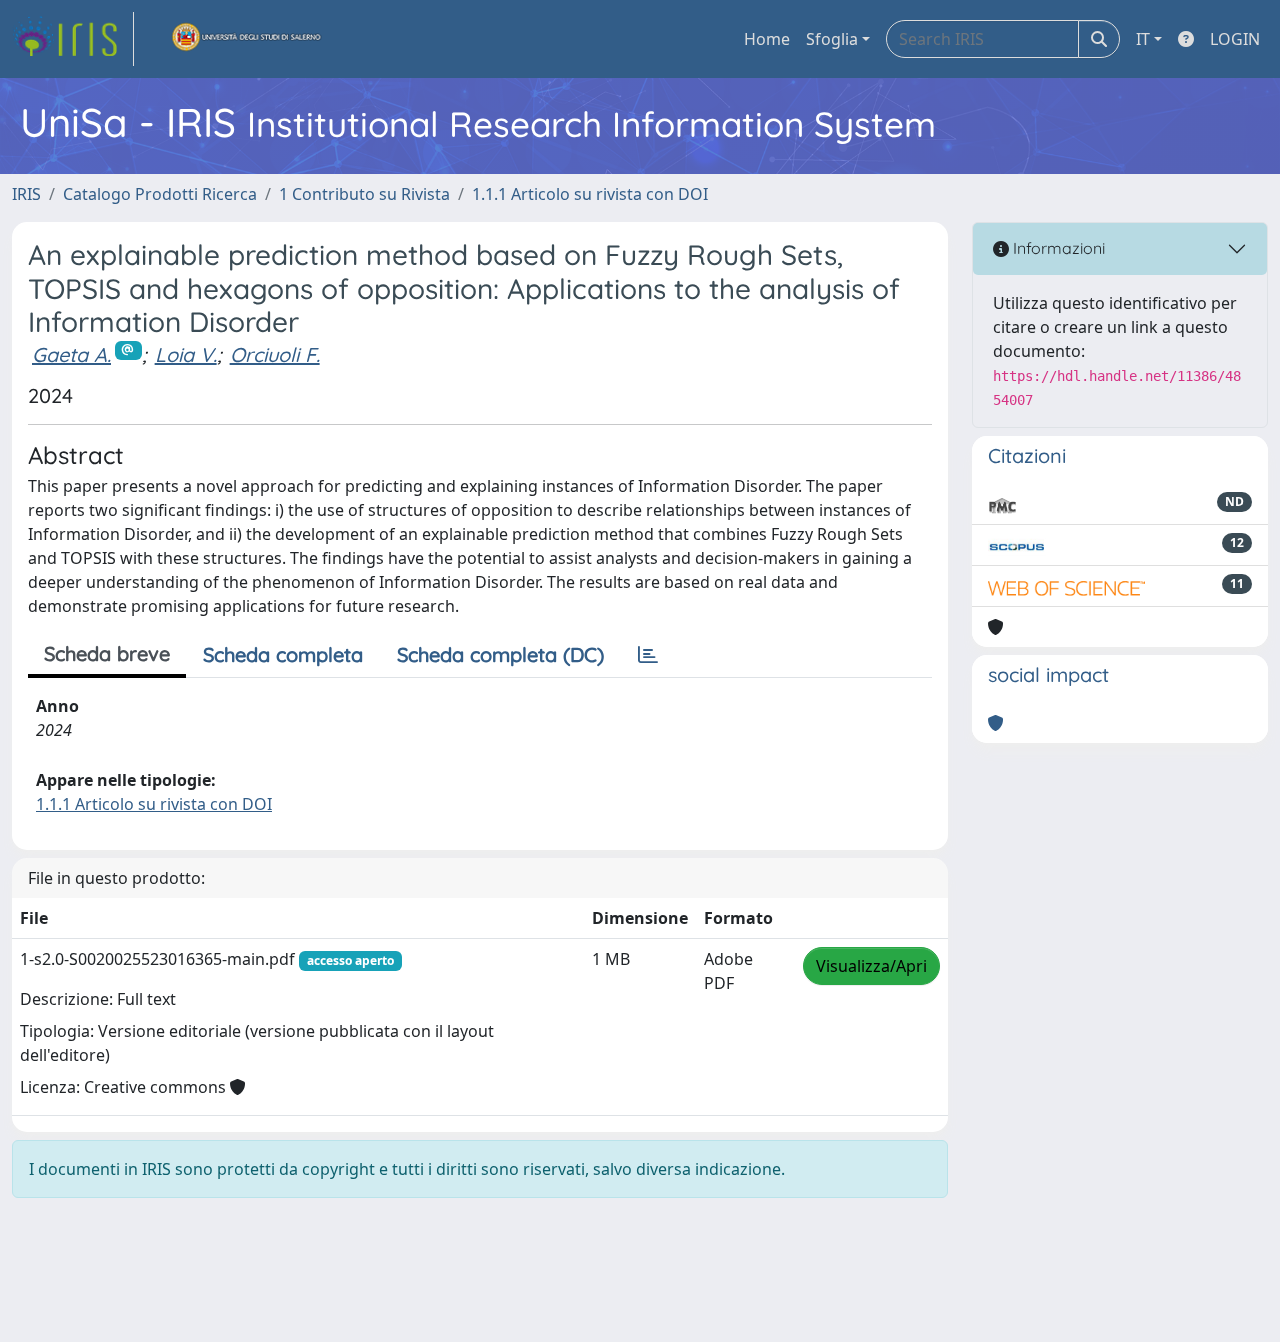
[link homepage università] (247, 39)
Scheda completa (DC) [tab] (500, 654)
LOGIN (1235, 39)
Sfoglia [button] (832, 39)
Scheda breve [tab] (107, 653)
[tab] (648, 655)
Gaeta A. (71, 354)
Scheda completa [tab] (283, 654)
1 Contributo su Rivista (364, 194)
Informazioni (1057, 248)
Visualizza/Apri (871, 966)
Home (767, 39)
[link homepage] (73, 39)
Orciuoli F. (275, 354)
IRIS (26, 194)
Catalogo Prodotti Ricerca (160, 194)
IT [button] (1143, 39)
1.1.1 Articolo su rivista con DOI (590, 194)
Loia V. (186, 354)
